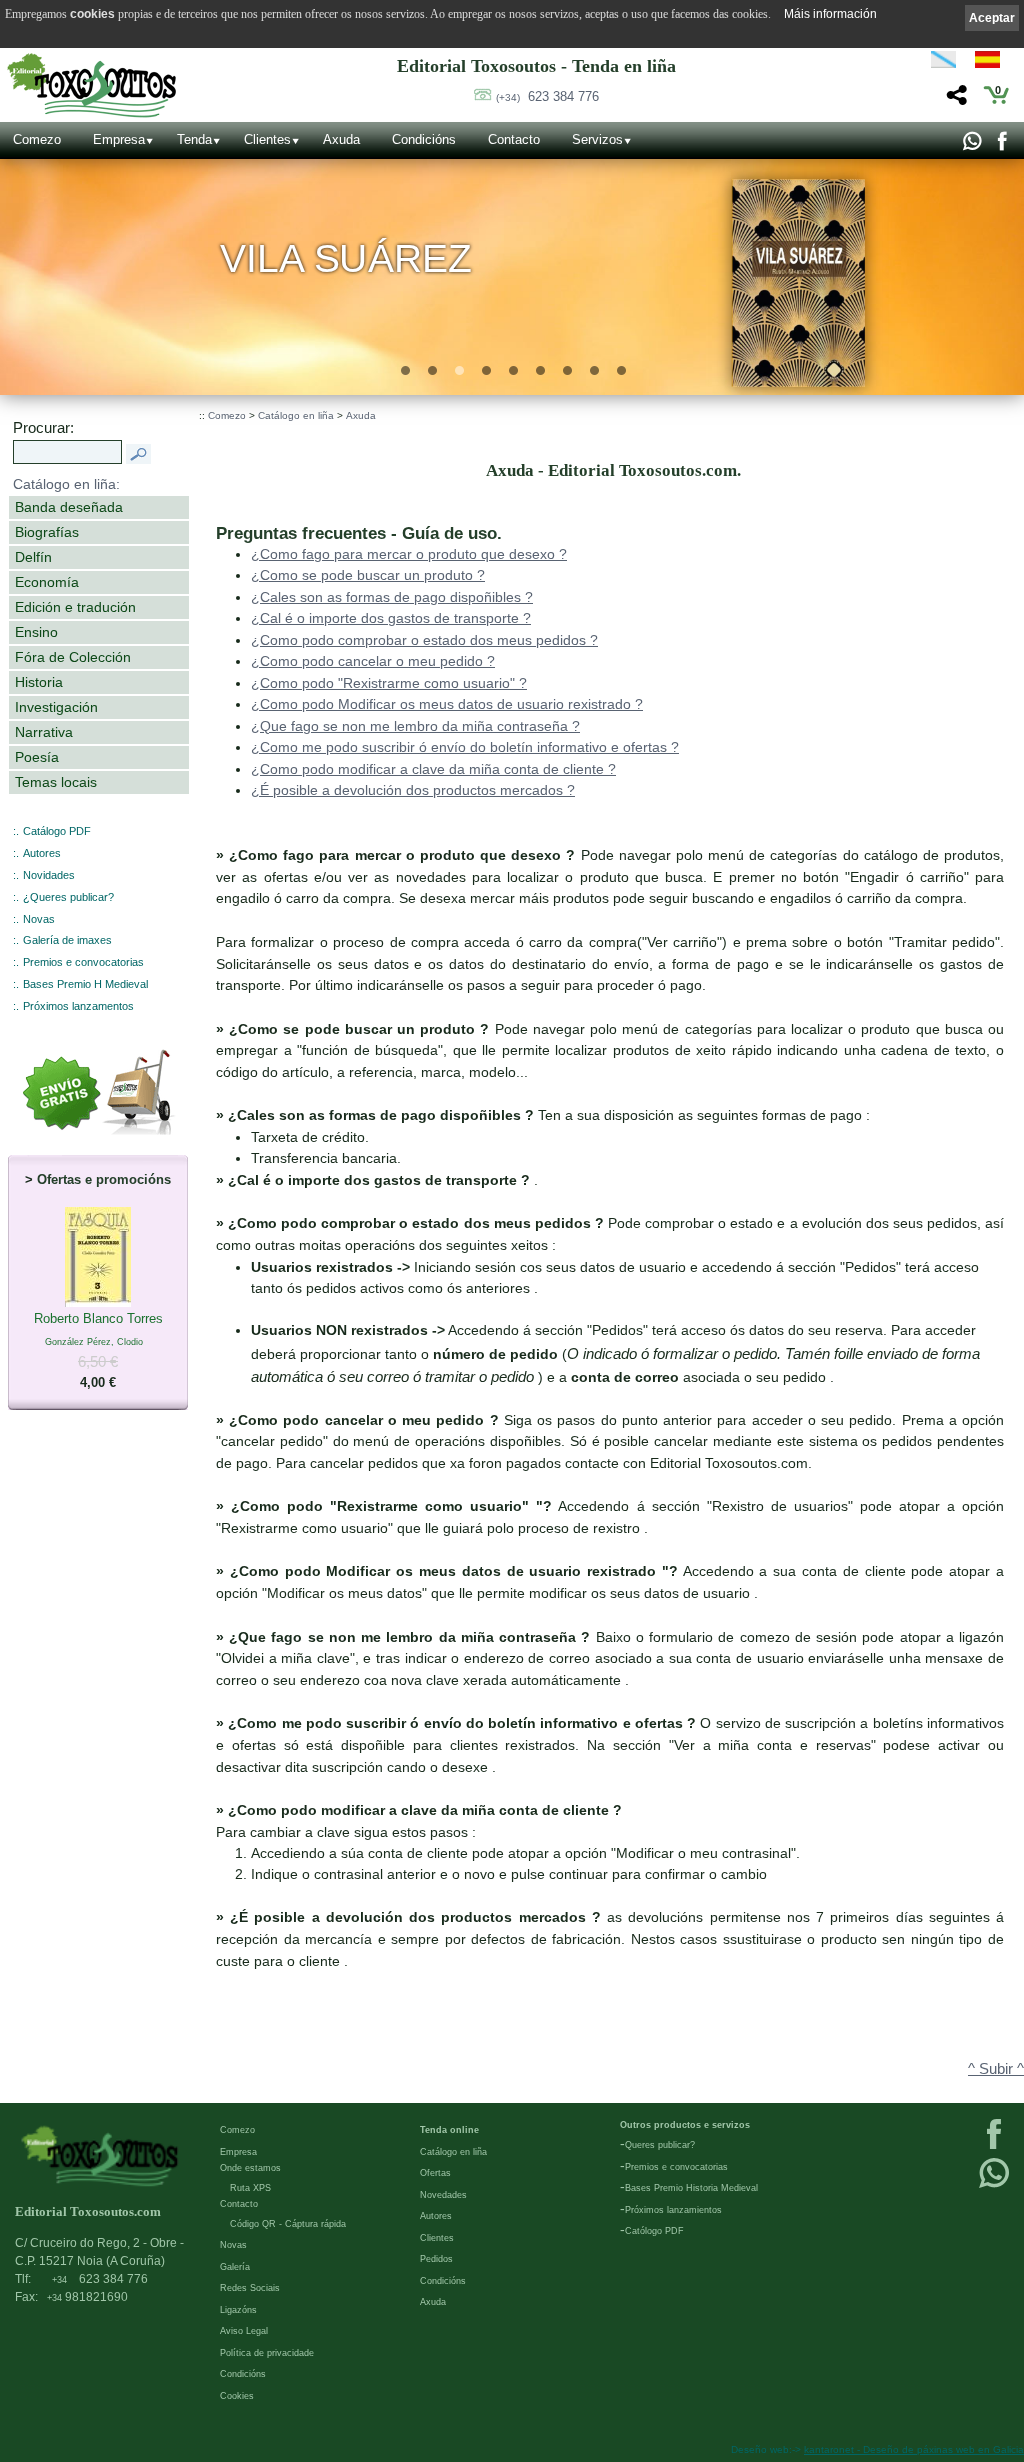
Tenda (194, 139)
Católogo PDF (654, 2231)
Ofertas (435, 2173)
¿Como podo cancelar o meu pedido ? (373, 661)
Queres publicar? (660, 2145)
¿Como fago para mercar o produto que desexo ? (409, 554)
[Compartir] (954, 100)
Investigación (56, 707)
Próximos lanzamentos (78, 1006)
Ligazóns (238, 2310)
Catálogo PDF (57, 831)
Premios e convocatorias (83, 962)
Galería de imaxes (67, 940)
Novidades (49, 875)
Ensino (36, 632)
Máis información (830, 14)
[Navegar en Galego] (943, 63)
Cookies (237, 2396)
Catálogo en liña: (66, 484)
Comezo (37, 139)
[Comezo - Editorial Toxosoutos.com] (91, 85)
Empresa (119, 139)
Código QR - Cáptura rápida (288, 2224)
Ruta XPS (250, 2188)
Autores (42, 853)
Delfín (33, 557)
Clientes (267, 139)
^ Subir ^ (996, 2069)
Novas (39, 919)
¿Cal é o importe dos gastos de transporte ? (391, 618)
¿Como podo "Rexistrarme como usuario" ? (389, 683)
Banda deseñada (69, 507)
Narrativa (44, 732)
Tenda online (449, 2130)
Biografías (47, 532)
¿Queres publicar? (68, 897)
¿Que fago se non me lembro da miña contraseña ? (415, 726)
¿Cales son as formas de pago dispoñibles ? (392, 597)
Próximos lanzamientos (673, 2210)
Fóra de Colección (73, 657)
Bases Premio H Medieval (85, 984)
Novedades (443, 2195)
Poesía (37, 757)
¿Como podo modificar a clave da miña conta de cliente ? (433, 769)
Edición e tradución (75, 607)
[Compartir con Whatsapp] (971, 146)
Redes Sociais (250, 2288)
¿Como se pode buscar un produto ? (368, 575)
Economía (47, 582)
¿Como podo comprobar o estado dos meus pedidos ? (424, 640)
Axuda (341, 139)
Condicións (424, 139)
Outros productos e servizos (685, 2125)
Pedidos (436, 2259)
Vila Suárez (346, 259)
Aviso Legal (244, 2331)
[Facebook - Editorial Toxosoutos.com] (1001, 146)
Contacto (514, 139)
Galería (235, 2267)
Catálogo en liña (296, 415)
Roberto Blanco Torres (98, 1351)
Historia (39, 682)
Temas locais (56, 782)
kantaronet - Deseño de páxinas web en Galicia (914, 2449)
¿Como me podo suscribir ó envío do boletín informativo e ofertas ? (465, 747)
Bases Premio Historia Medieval (691, 2188)
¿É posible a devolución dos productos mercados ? (413, 790)
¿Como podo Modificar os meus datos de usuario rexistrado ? (447, 704)
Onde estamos (250, 2168)
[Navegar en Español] (993, 63)
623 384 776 (547, 96)
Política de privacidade (267, 2353)
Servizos (597, 139)
